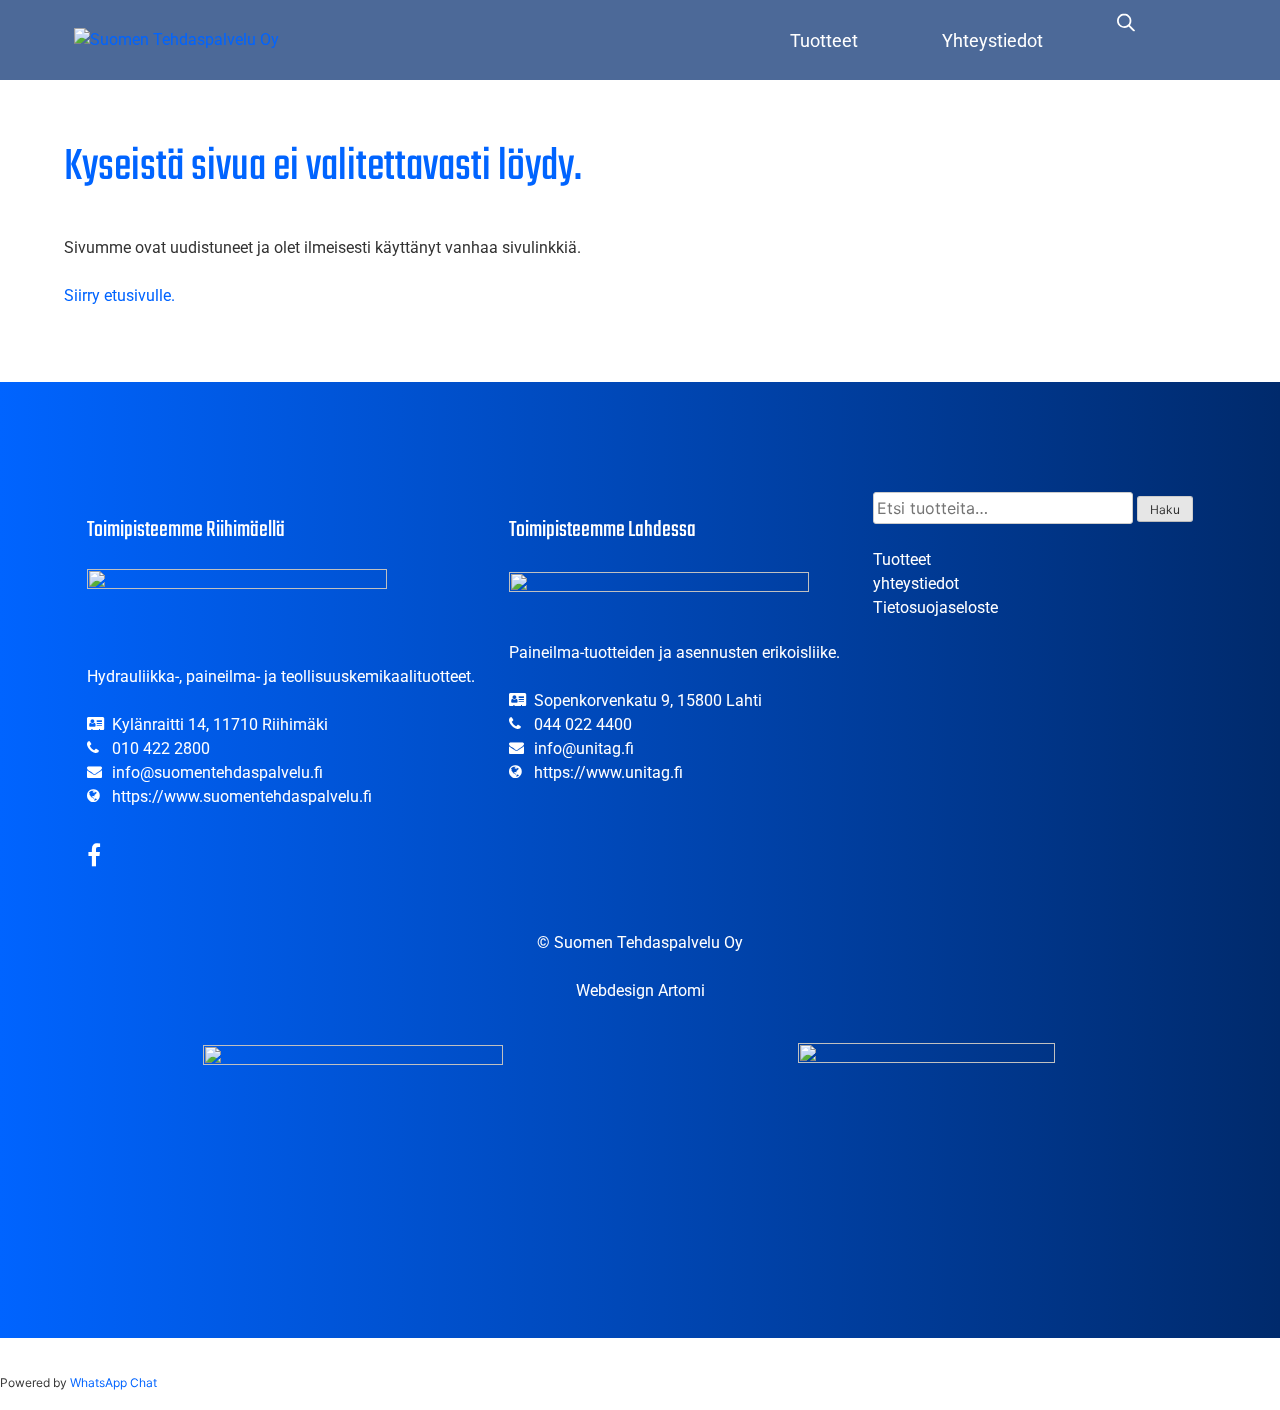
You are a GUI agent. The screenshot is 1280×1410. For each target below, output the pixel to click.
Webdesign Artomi (640, 990)
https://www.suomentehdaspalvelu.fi (242, 796)
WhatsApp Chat (113, 1382)
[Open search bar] (1126, 22)
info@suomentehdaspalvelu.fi (217, 772)
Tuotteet (824, 40)
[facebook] (94, 858)
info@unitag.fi (584, 748)
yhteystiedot (916, 583)
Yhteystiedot (992, 40)
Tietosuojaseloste (935, 607)
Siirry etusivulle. (119, 295)
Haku (1165, 509)
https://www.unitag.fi (608, 772)
